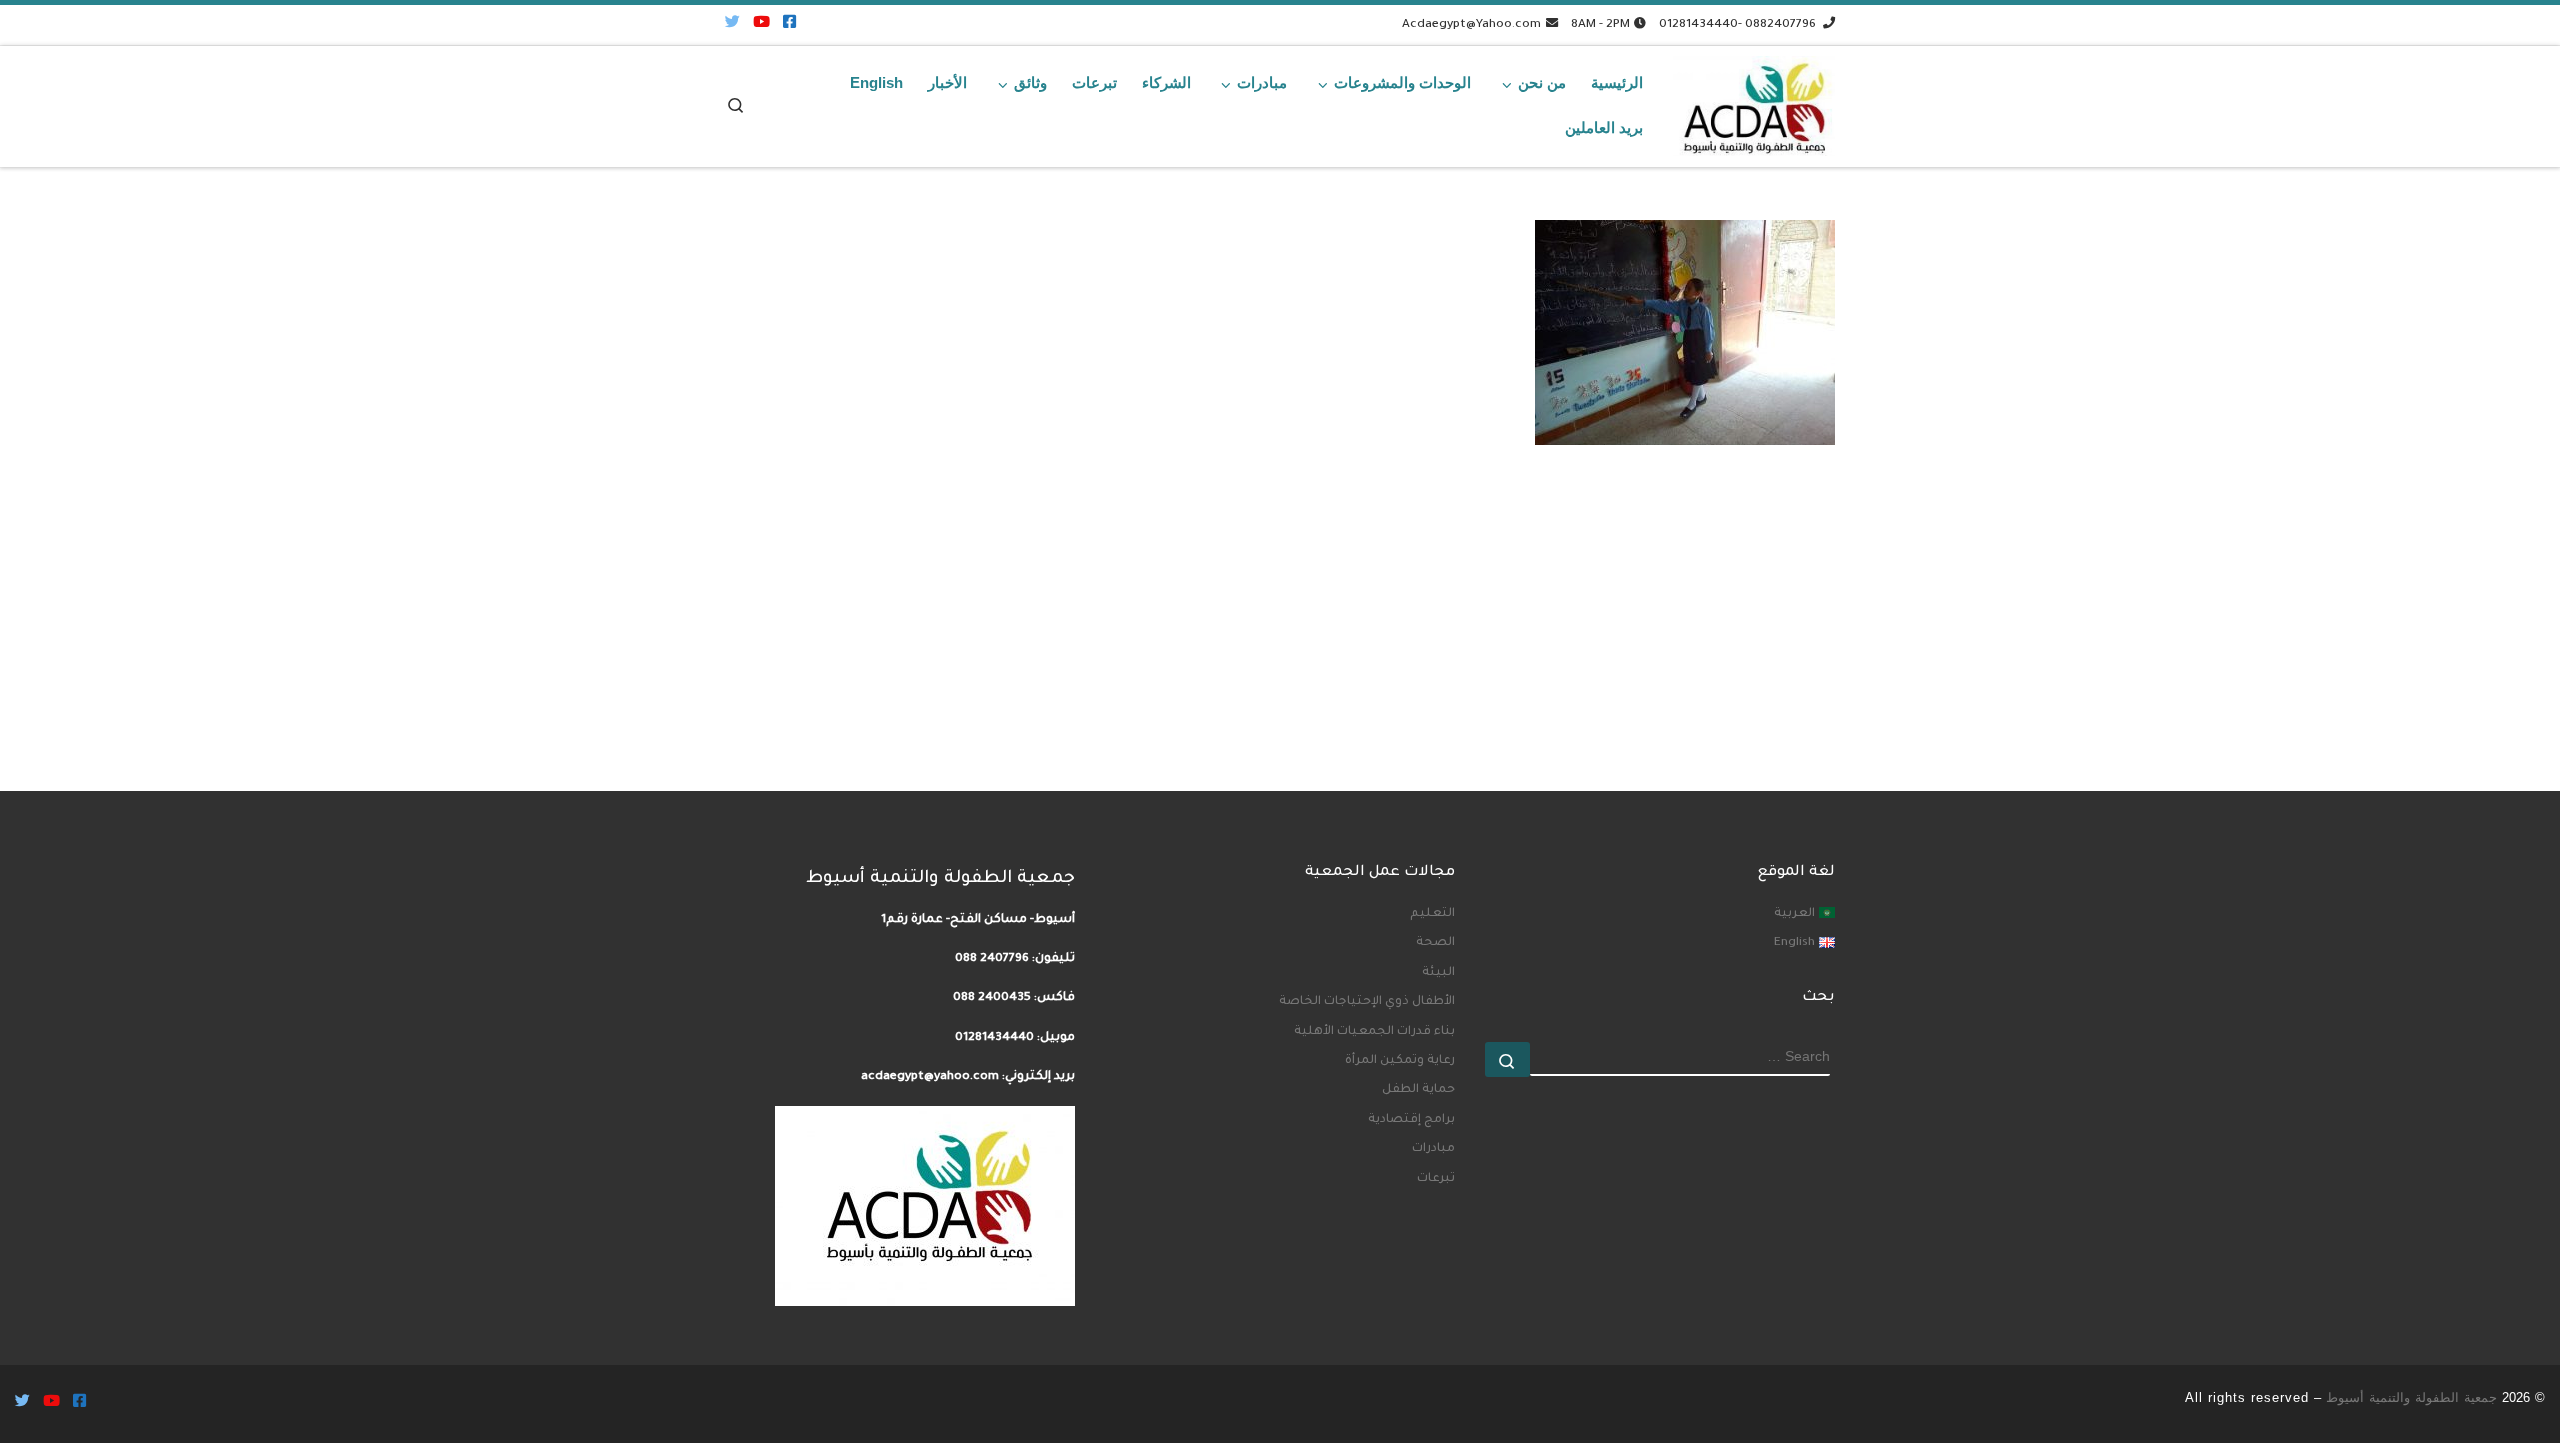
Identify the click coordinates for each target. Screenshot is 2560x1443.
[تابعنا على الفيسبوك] (789, 24)
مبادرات (1433, 1149)
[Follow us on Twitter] (732, 24)
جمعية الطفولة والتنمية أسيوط (2411, 1397)
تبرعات (1436, 1179)
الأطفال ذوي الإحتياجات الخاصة (1367, 1002)
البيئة (1438, 973)
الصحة (1435, 943)
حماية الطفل (1418, 1090)
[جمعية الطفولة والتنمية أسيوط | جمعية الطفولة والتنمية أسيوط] (1754, 101)
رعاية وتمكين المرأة (1400, 1061)
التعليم (1432, 914)
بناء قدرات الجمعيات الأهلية (1374, 1032)
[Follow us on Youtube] (761, 24)
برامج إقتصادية (1411, 1120)
